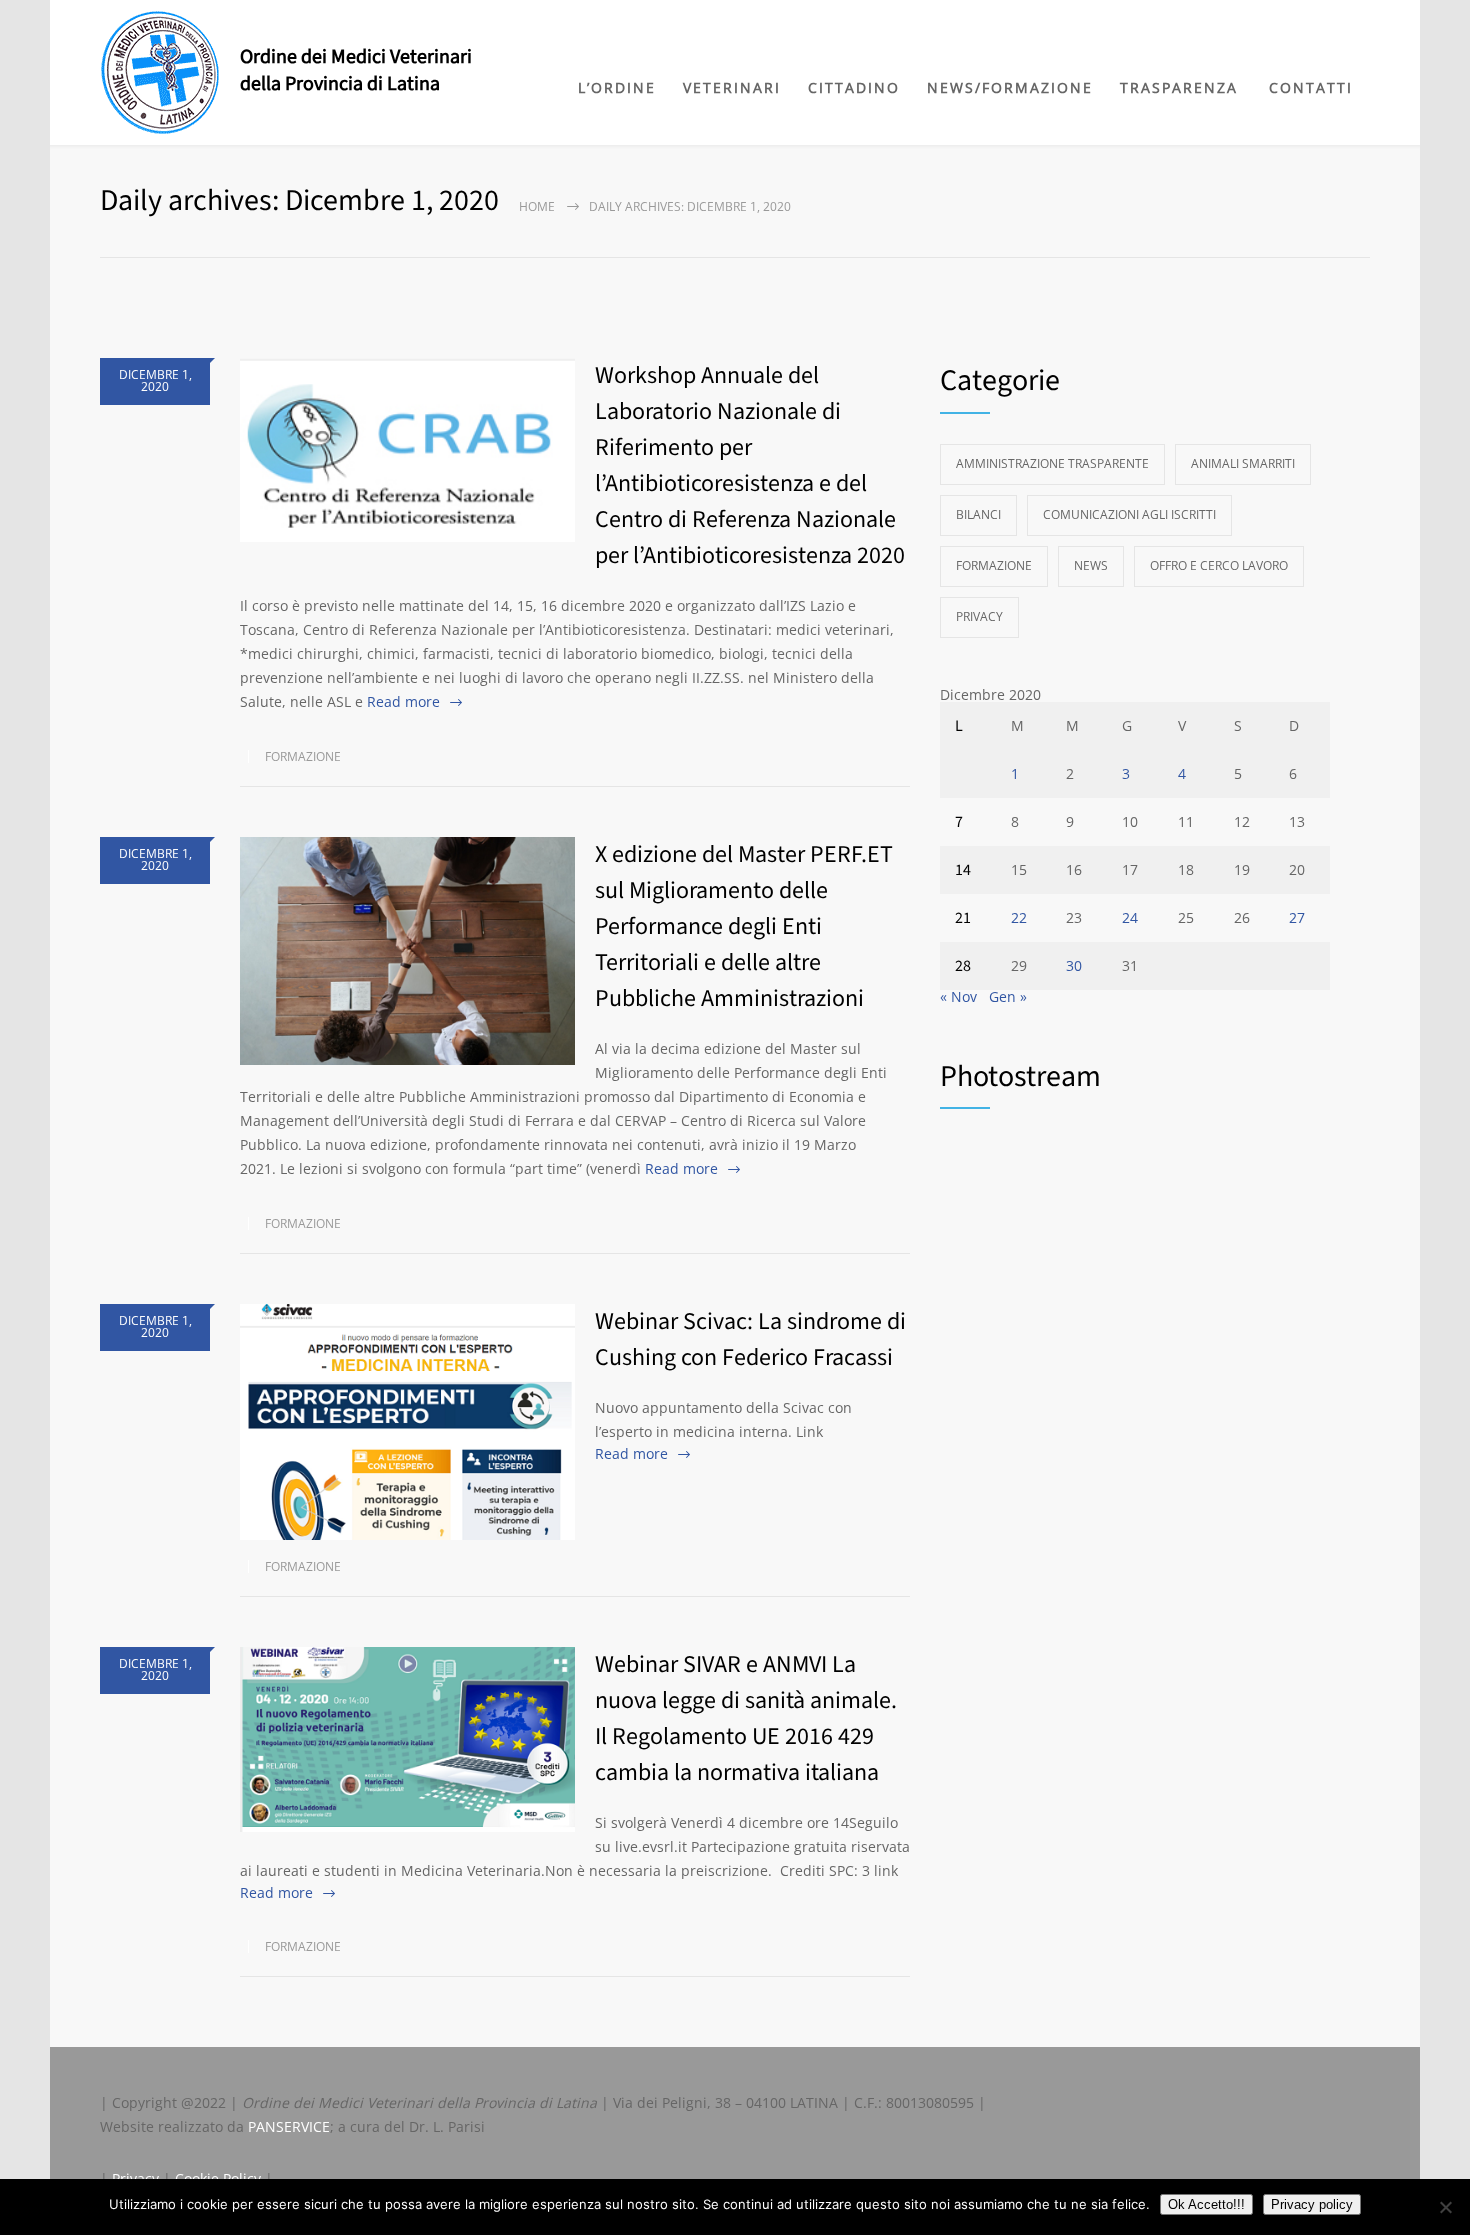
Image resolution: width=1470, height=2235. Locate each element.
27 (1297, 917)
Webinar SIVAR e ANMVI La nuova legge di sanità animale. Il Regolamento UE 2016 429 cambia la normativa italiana (746, 1718)
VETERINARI (732, 87)
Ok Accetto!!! (1206, 2204)
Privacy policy (1312, 2204)
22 (1019, 917)
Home (537, 206)
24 (1130, 917)
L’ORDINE (617, 87)
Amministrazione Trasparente (1052, 463)
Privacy (979, 616)
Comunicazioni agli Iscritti (1129, 514)
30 (1074, 965)
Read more (403, 701)
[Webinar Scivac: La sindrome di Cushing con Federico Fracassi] (407, 1422)
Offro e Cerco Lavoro (1219, 565)
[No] (1445, 2207)
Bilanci (978, 514)
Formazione (303, 756)
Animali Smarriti (1243, 463)
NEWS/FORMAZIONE (1010, 87)
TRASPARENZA (1179, 87)
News (1091, 565)
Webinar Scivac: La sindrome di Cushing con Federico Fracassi (750, 1339)
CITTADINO (854, 87)
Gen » (1008, 996)
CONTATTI (1311, 87)
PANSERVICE (289, 2126)
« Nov (958, 996)
